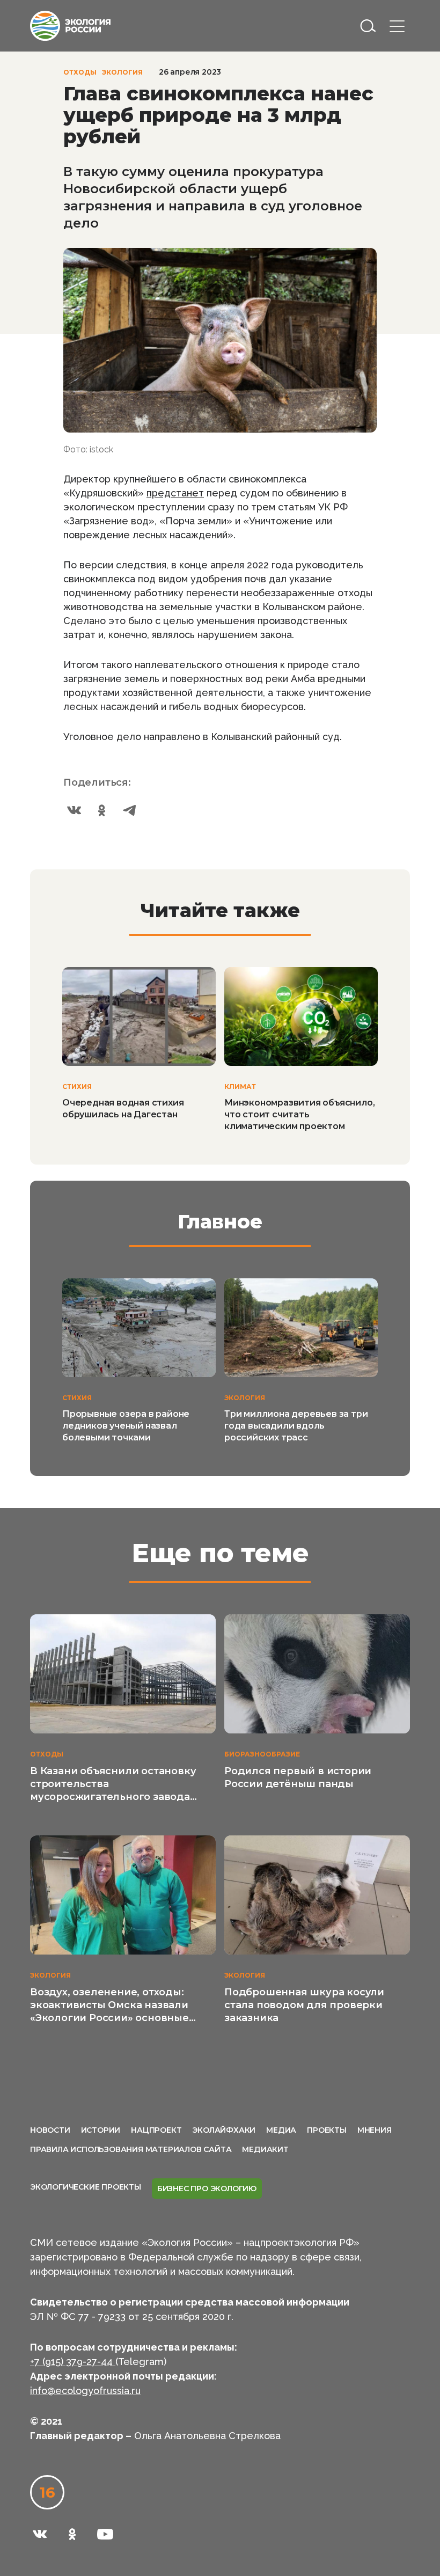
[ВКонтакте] (74, 810)
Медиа (281, 2130)
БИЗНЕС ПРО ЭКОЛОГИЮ (207, 2189)
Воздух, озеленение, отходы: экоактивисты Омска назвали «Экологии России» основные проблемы (109, 2005)
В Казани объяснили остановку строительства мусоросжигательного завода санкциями (113, 1784)
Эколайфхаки (224, 2130)
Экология (122, 72)
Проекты (327, 2130)
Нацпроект (156, 2130)
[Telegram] (130, 810)
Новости (50, 2130)
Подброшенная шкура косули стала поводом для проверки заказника (304, 2005)
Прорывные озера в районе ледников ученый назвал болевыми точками (126, 1426)
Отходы (80, 72)
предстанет (175, 493)
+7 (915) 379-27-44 (73, 2362)
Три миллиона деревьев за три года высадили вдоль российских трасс (296, 1426)
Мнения (375, 2130)
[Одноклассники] (102, 810)
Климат (240, 1086)
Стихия (77, 1086)
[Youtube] (105, 2534)
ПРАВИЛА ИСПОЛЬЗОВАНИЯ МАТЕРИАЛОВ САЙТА (131, 2149)
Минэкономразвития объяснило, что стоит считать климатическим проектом (299, 1114)
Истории (101, 2130)
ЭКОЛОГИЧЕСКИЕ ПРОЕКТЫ (86, 2187)
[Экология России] (70, 25)
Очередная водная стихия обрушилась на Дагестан (123, 1108)
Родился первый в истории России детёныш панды (298, 1777)
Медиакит (265, 2149)
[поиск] (368, 26)
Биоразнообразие (262, 1754)
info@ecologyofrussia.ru (85, 2391)
